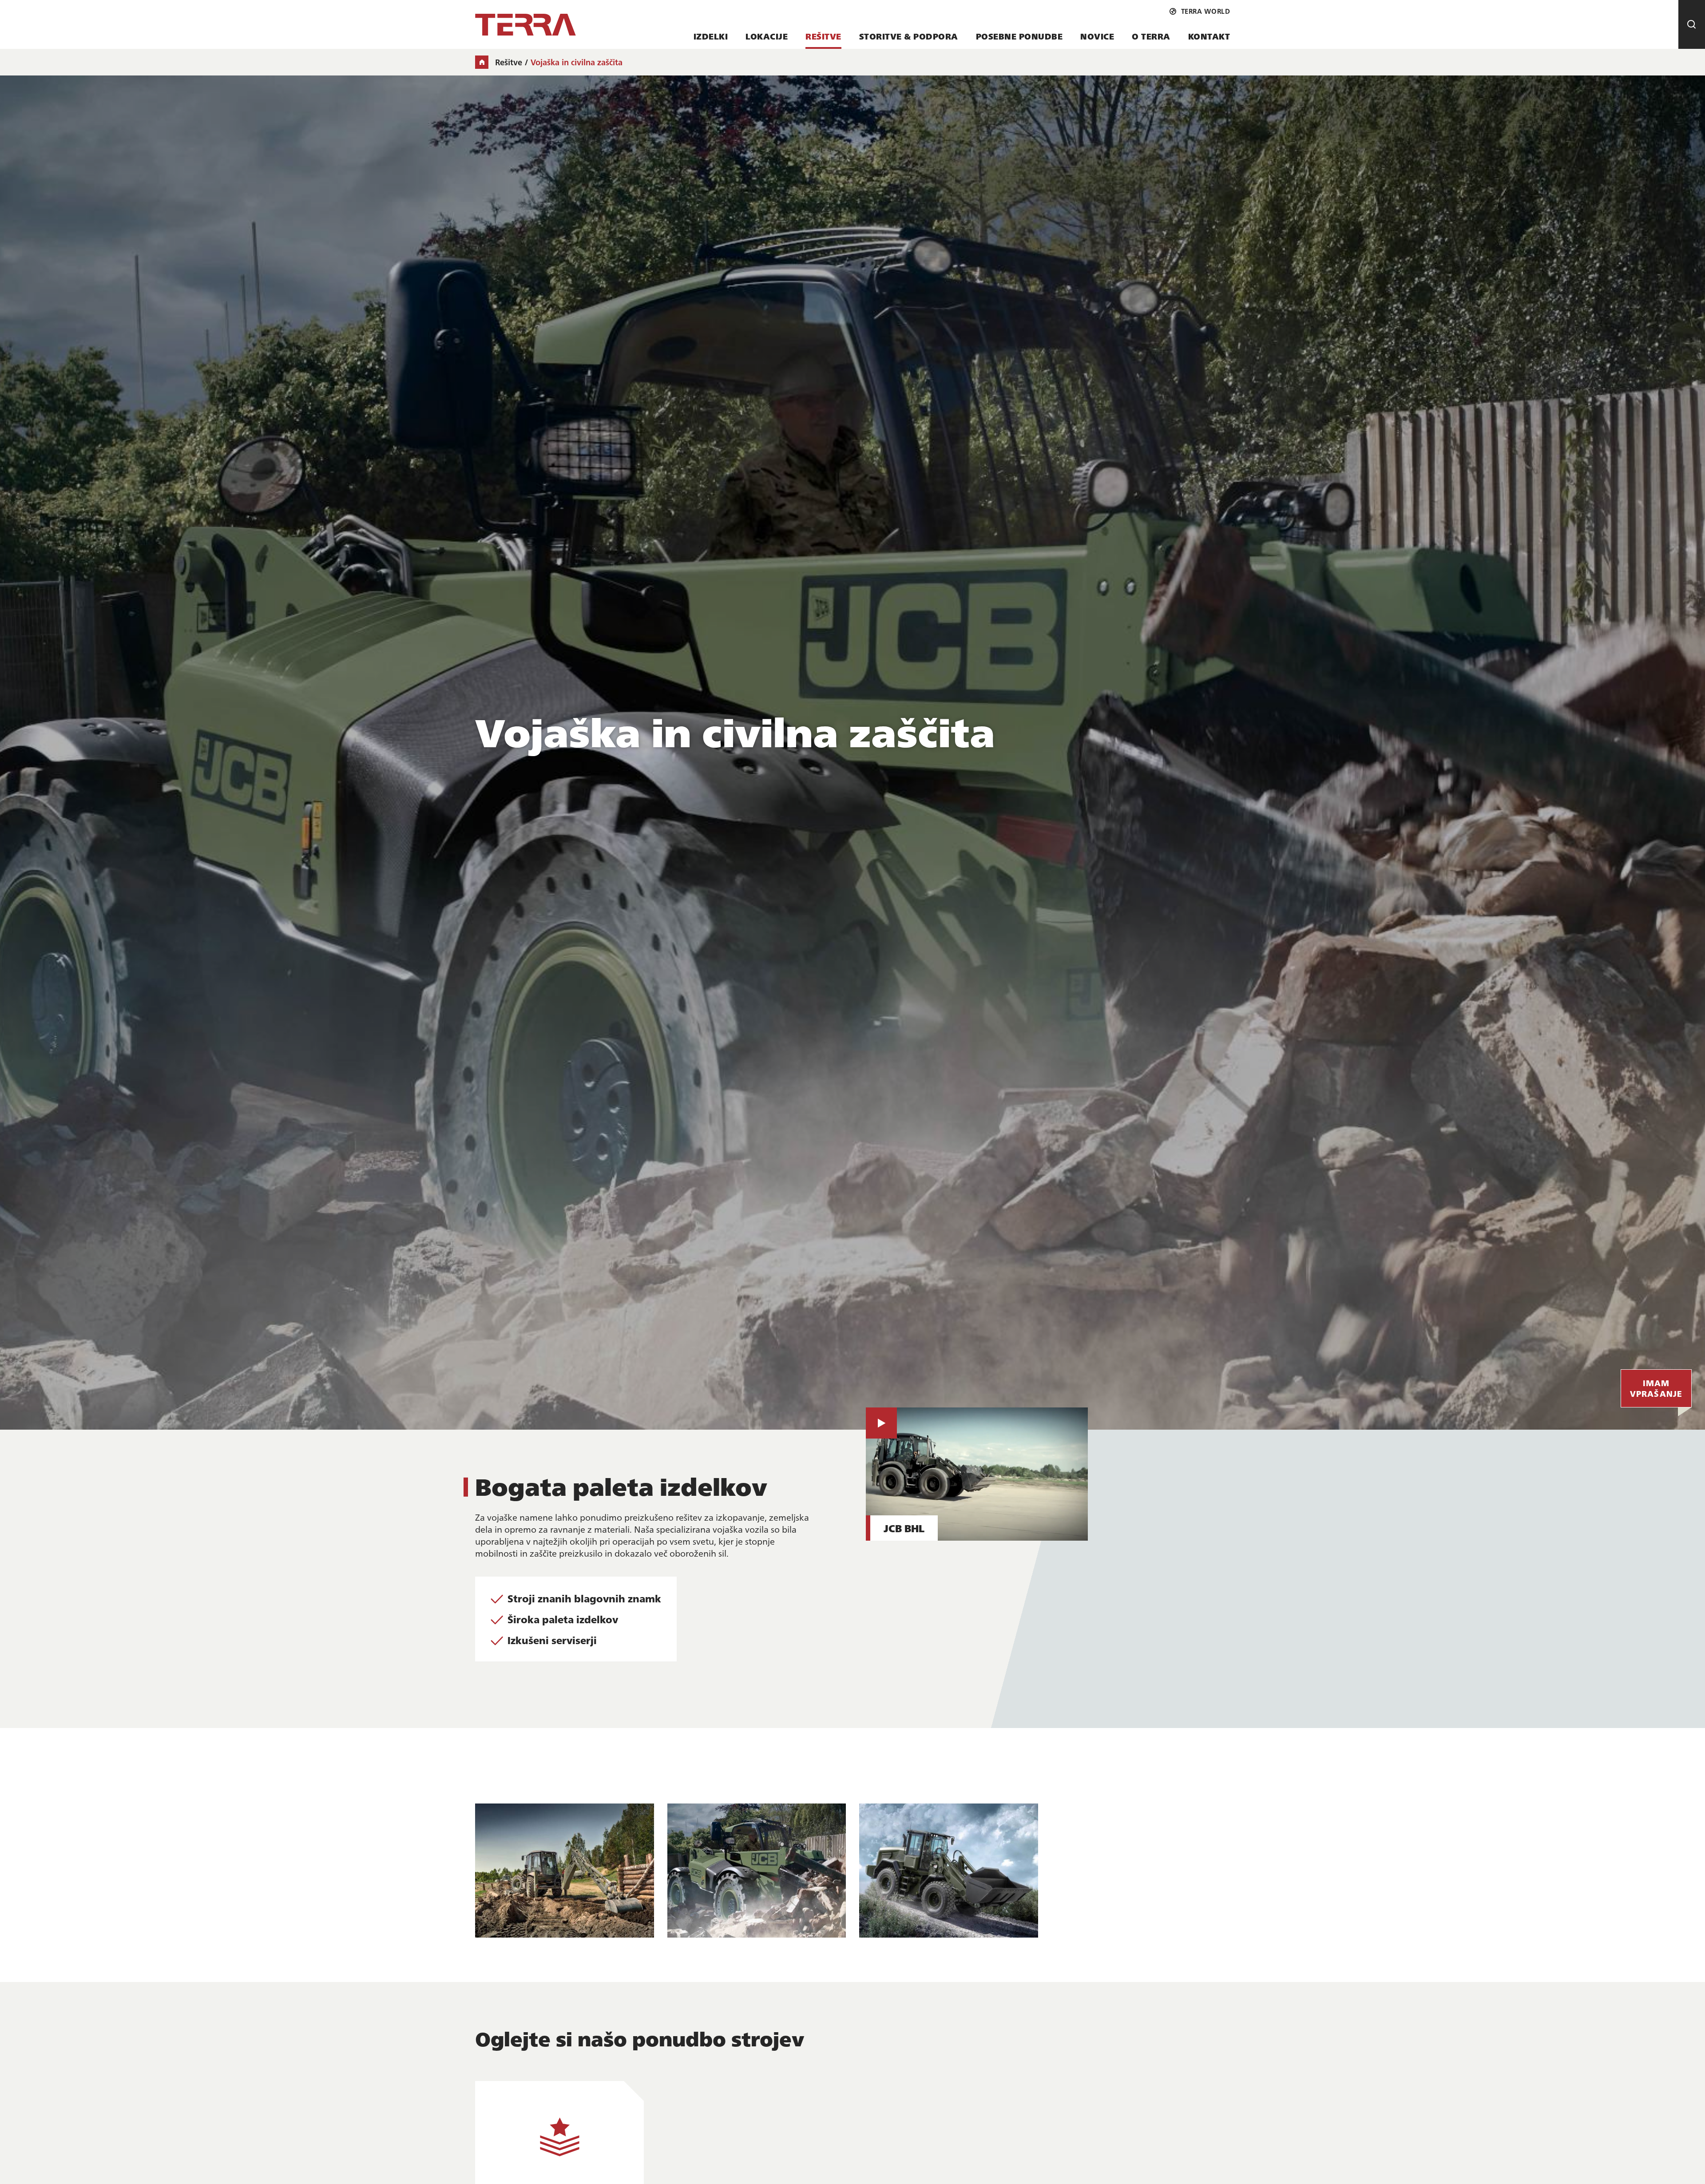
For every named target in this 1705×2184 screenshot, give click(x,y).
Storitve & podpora (909, 36)
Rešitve (823, 36)
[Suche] (1692, 24)
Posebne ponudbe (1019, 36)
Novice (1097, 36)
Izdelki (711, 36)
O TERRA (1151, 36)
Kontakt (1209, 36)
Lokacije (767, 36)
